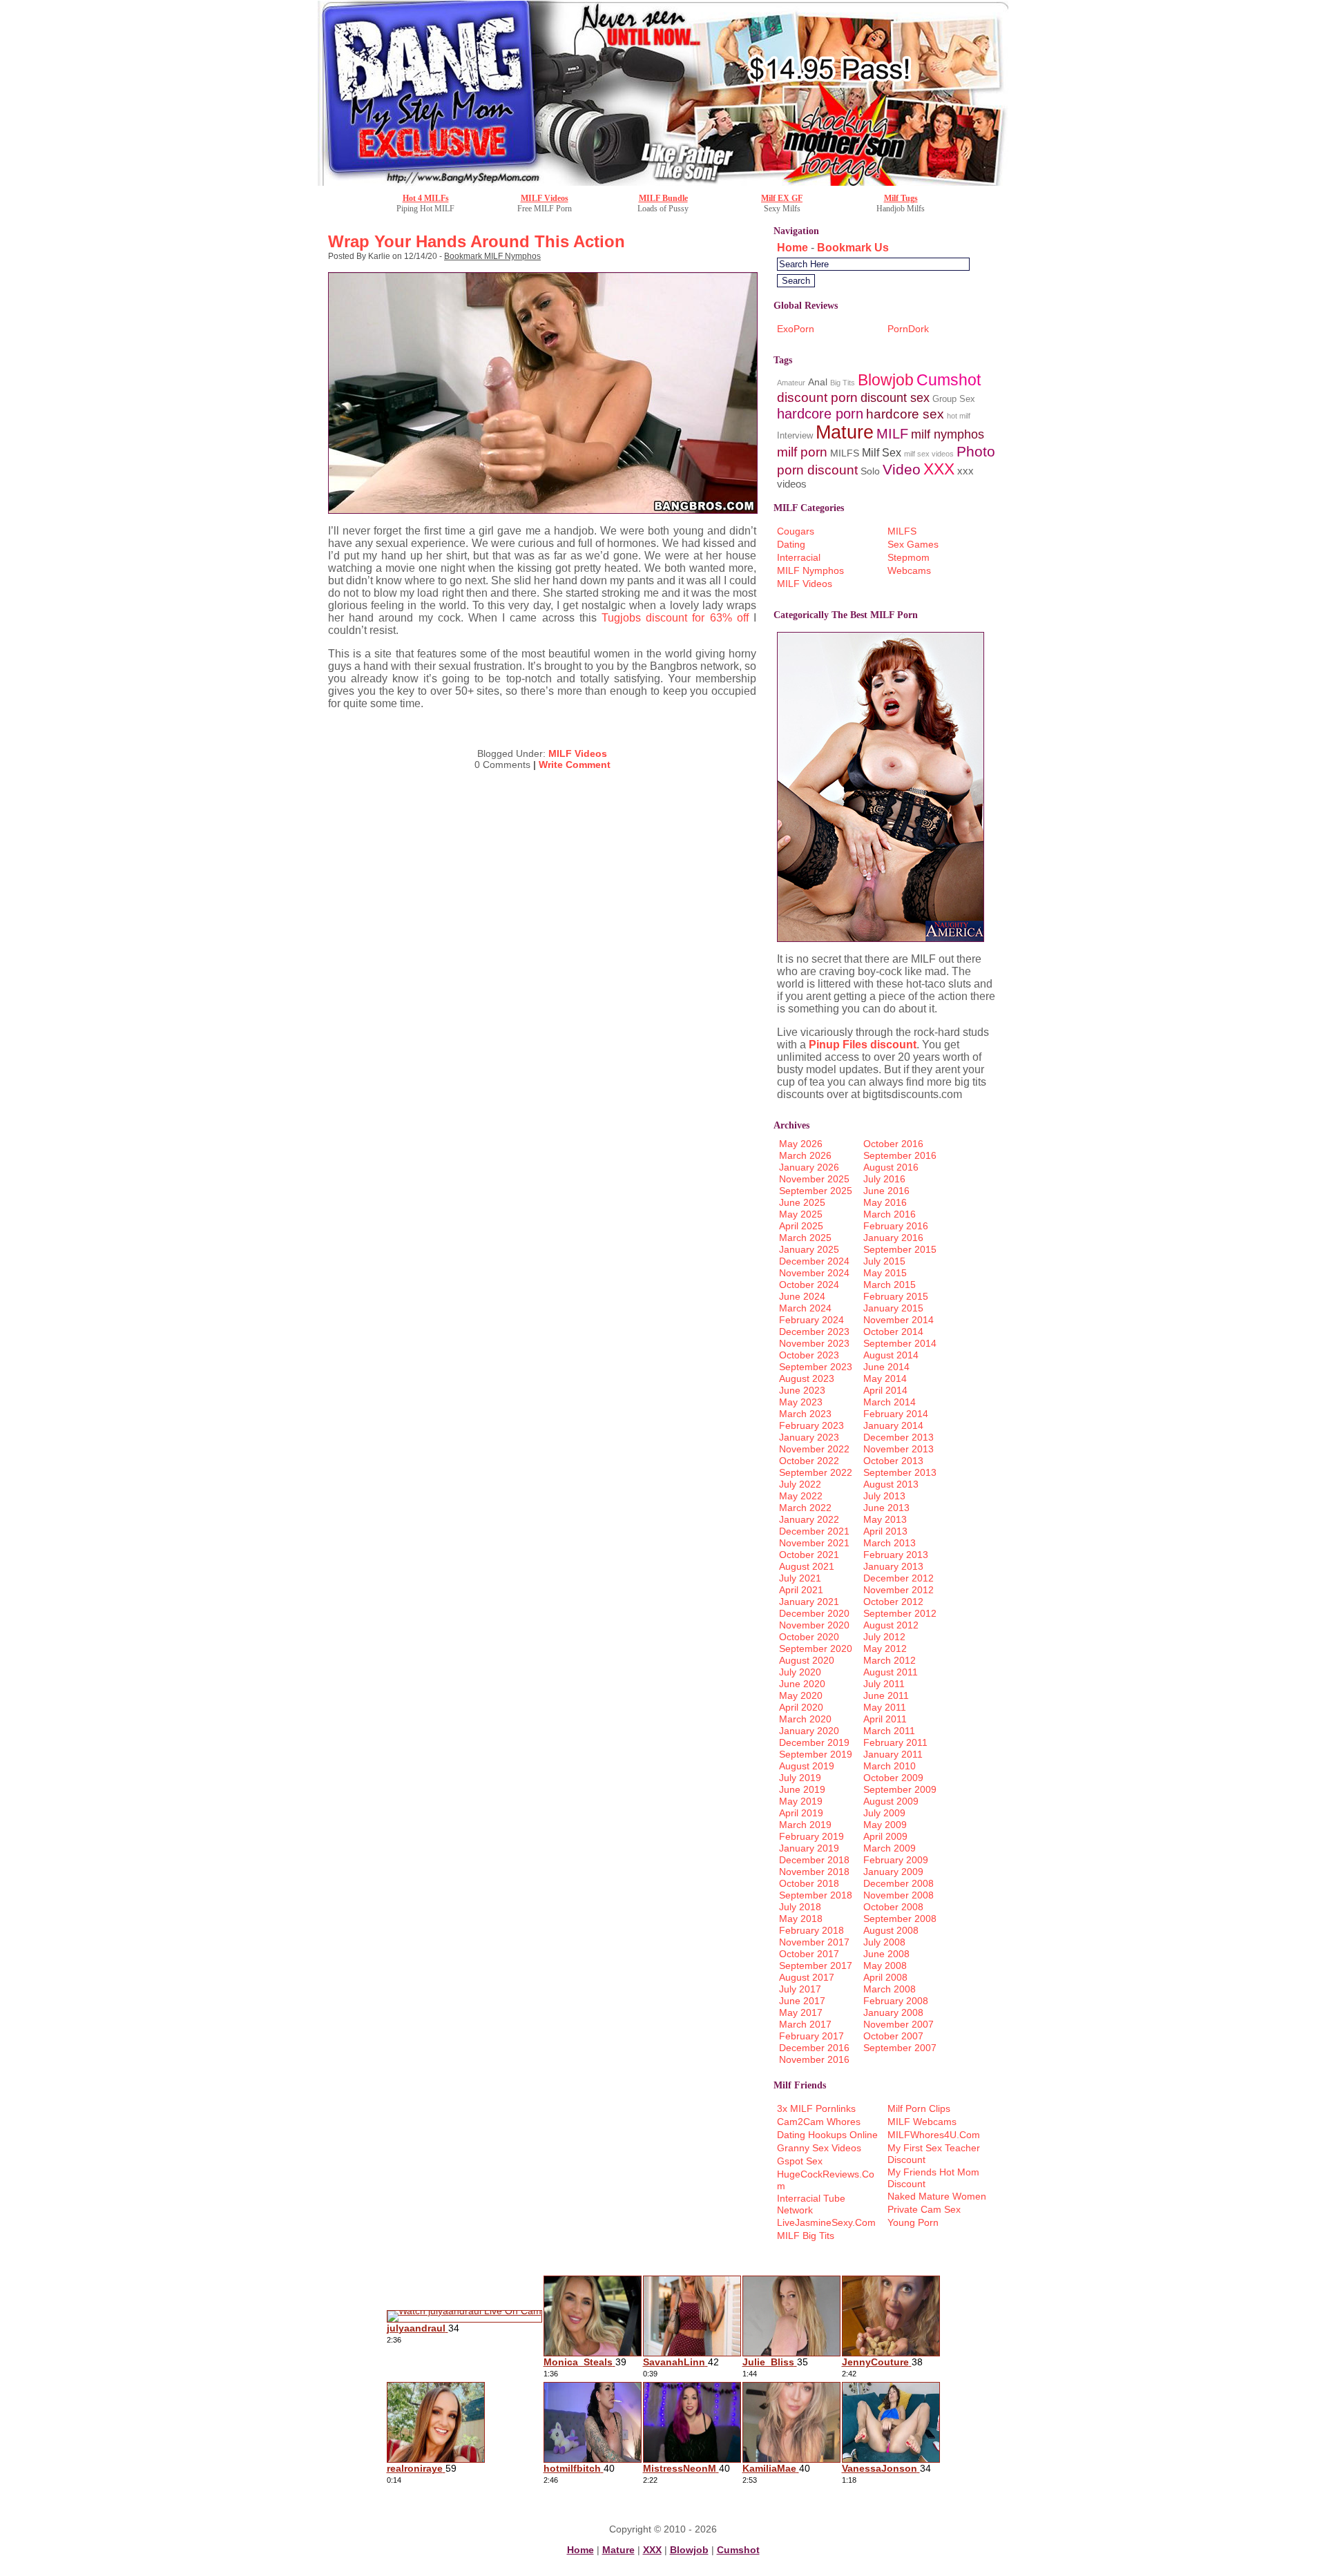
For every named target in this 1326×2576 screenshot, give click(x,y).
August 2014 (891, 1355)
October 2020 (809, 1637)
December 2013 (899, 1437)
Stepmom (909, 557)
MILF (892, 433)
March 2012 (890, 1660)
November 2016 (814, 2059)
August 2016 (891, 1167)
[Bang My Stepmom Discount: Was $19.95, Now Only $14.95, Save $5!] (663, 182)
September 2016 (900, 1155)
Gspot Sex (800, 2161)
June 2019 (802, 1789)
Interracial (799, 557)
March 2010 (890, 1766)
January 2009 (893, 1872)
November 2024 (814, 1273)
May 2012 (885, 1649)
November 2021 (814, 1543)
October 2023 (809, 1355)
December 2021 (814, 1531)
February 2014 (896, 1414)
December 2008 (899, 1883)
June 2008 (886, 1954)
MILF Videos (545, 198)
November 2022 (814, 1449)
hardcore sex (905, 414)
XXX (939, 469)
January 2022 (809, 1519)
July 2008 (884, 1942)
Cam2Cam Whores (819, 2122)
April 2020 (801, 1707)
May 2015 (885, 1273)
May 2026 (801, 1144)
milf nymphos (948, 434)
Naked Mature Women (937, 2196)
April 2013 (885, 1531)
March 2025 (805, 1238)
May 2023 (801, 1402)
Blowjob (886, 380)
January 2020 (809, 1731)
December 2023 (814, 1332)
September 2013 (900, 1472)
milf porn (802, 452)
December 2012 (899, 1578)
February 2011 (895, 1742)
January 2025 (809, 1249)
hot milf (959, 416)
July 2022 (800, 1484)
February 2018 (811, 1930)
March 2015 (890, 1285)
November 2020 (814, 1625)
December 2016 (814, 2048)
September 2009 (900, 1789)
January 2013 (893, 1566)
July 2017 (800, 1989)
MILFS (845, 453)
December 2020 (814, 1613)
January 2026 (809, 1167)
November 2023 (814, 1343)
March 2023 (805, 1414)
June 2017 (802, 2001)
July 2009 (884, 1813)
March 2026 (805, 1155)
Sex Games (913, 544)
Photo (976, 451)
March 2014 (890, 1402)
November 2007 (899, 2024)
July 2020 (800, 1672)
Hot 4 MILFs (426, 198)
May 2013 (885, 1519)
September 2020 (816, 1649)
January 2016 (893, 1238)
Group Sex (954, 399)
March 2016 (890, 1214)
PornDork (908, 329)
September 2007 (900, 2048)
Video (902, 469)
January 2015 (893, 1308)
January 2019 (809, 1848)
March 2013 (890, 1543)
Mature (845, 432)
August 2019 (807, 1766)
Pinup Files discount (863, 1045)
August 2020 (807, 1660)
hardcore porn (820, 413)
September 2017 (816, 1965)
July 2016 (884, 1179)
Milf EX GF (782, 198)
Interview (795, 435)
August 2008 (891, 1930)
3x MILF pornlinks (816, 2108)
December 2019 (814, 1742)
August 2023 (807, 1378)
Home (792, 248)
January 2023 (809, 1437)
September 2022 (816, 1472)
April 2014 (885, 1390)
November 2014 (899, 1320)
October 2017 (809, 1954)
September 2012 (900, 1613)
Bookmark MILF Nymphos (492, 256)
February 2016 (896, 1226)
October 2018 (809, 1883)
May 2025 (801, 1214)
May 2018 (801, 1919)
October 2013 (893, 1461)
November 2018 (814, 1872)
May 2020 (801, 1695)
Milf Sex (882, 453)
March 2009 (890, 1848)
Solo (870, 471)
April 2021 (801, 1590)
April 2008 (885, 1977)
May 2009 (885, 1825)
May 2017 (801, 2012)
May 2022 (801, 1496)
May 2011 (885, 1707)
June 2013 (886, 1508)
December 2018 (814, 1860)
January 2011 (893, 1754)
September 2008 (900, 1919)
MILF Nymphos (810, 570)
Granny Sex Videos (819, 2148)
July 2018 (800, 1907)
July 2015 (884, 1261)
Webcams (909, 570)
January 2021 (809, 1602)
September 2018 (816, 1895)
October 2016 (893, 1144)
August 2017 (807, 1977)
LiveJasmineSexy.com (826, 2222)
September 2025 (816, 1191)
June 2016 (886, 1191)
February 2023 (811, 1425)
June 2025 (802, 1202)
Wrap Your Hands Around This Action (477, 241)
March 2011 (889, 1731)
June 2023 (802, 1390)
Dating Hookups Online (827, 2135)
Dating (791, 544)
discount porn (817, 397)
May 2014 (885, 1378)
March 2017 (805, 2024)
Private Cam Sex (924, 2209)
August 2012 (891, 1625)
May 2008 (885, 1965)
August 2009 (891, 1801)
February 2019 (811, 1836)
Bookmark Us (853, 248)
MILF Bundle (663, 198)
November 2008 (899, 1895)
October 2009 (893, 1778)
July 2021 (800, 1578)
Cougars (796, 531)
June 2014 (886, 1367)
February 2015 (896, 1296)
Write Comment (575, 765)
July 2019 (800, 1778)
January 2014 (893, 1425)
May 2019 (801, 1801)
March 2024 (805, 1308)
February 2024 (811, 1320)
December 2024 (814, 1261)
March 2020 (805, 1719)
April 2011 (885, 1719)
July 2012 (884, 1637)
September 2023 (816, 1367)
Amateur (791, 383)
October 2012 (893, 1602)
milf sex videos (929, 454)
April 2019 (801, 1813)
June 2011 (886, 1695)
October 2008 (893, 1907)
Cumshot (949, 380)
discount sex (895, 397)
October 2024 (809, 1285)
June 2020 (802, 1684)
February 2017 (811, 2036)
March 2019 (805, 1825)
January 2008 (893, 2012)
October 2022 (809, 1461)
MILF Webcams (922, 2122)
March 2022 (805, 1508)
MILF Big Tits (806, 2236)
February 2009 (896, 1860)
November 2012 (899, 1590)
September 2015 (900, 1249)
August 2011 (891, 1672)
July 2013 (884, 1496)
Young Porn (913, 2222)
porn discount (817, 470)
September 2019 (816, 1754)
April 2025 (801, 1226)
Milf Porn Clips (919, 2108)
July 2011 (884, 1684)
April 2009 (885, 1836)
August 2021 (807, 1566)
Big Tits (843, 383)
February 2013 (896, 1555)
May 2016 (885, 1202)
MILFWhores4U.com (934, 2135)
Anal (818, 382)
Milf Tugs (901, 198)
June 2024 (802, 1296)
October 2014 (893, 1332)
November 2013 (899, 1449)
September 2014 (900, 1343)
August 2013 (891, 1484)
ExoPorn (796, 329)
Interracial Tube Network (811, 2204)
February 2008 (896, 2001)
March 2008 (890, 1989)
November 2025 (814, 1179)
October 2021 (809, 1555)
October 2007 (893, 2036)
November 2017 (814, 1942)
